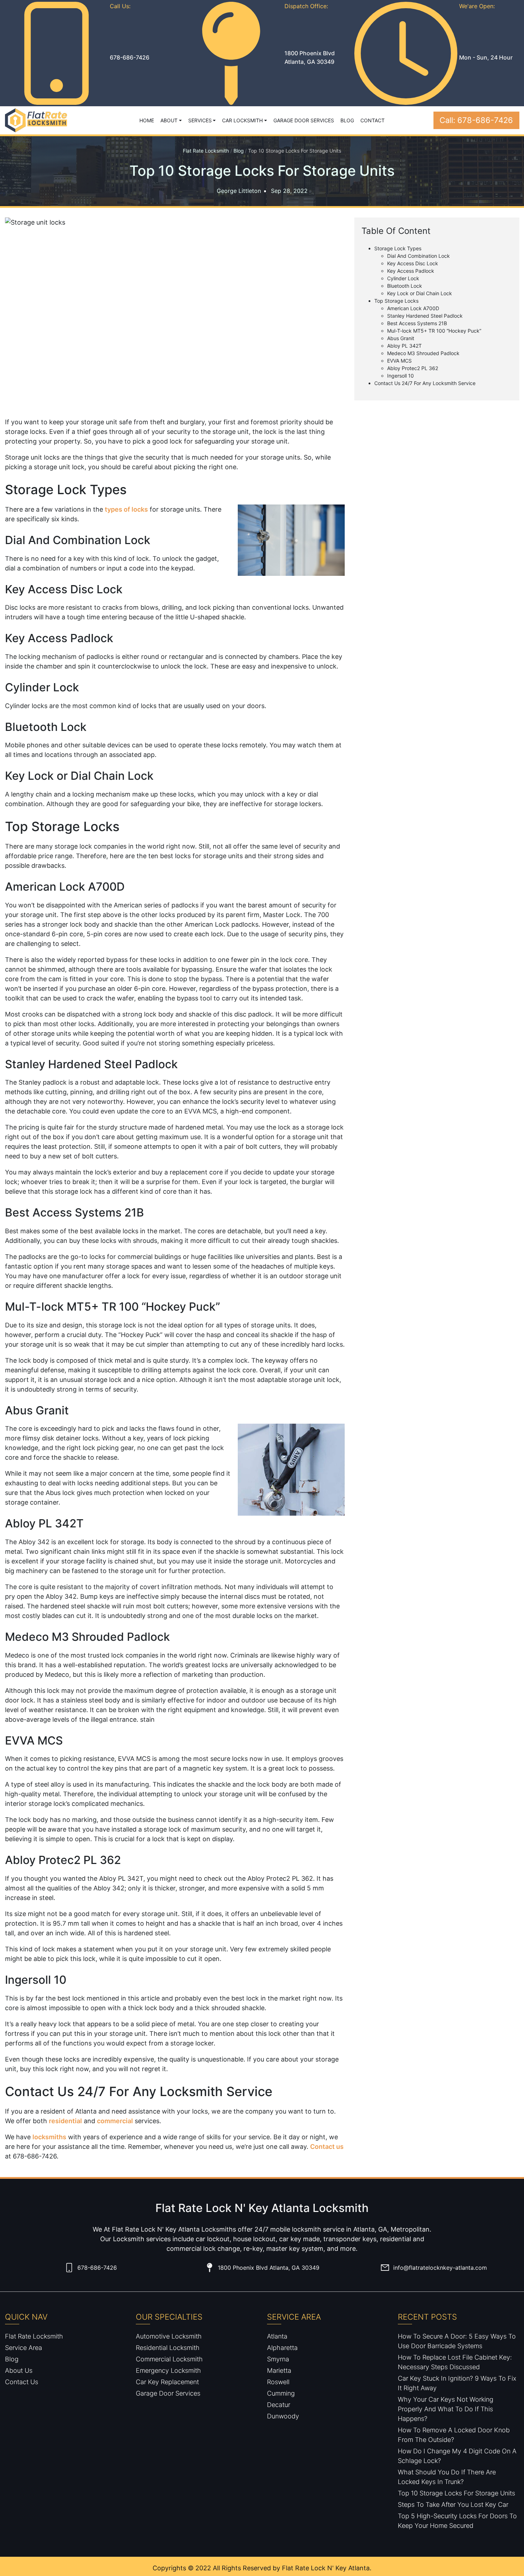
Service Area (24, 2348)
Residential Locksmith (168, 2348)
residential (65, 2121)
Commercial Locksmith (169, 2359)
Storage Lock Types (398, 248)
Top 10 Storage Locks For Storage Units (456, 2493)
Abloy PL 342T (404, 346)
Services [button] (200, 120)
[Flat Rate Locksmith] (36, 120)
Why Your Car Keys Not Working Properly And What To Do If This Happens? (446, 2409)
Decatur (279, 2405)
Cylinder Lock (403, 278)
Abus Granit (401, 338)
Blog (347, 120)
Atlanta (277, 2336)
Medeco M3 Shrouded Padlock (423, 353)
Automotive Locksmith (169, 2336)
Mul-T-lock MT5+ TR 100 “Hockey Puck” (434, 331)
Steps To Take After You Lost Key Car (453, 2505)
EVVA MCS (399, 361)
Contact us (327, 2147)
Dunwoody (283, 2416)
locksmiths (49, 2137)
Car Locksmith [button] (242, 120)
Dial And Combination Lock (418, 256)
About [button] (169, 120)
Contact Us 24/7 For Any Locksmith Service (425, 383)
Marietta (279, 2370)
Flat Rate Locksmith (206, 151)
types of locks (126, 509)
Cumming (281, 2393)
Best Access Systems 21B (417, 323)
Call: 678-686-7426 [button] (476, 120)
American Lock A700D (413, 308)
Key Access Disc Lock (413, 263)
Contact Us (22, 2382)
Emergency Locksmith (168, 2370)
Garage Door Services (304, 120)
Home (147, 120)
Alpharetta (282, 2348)
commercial (115, 2121)
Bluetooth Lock (405, 286)
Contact (373, 120)
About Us (19, 2370)
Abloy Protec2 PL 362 (413, 368)
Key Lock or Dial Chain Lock (420, 293)
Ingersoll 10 (400, 376)
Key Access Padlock (411, 271)
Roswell (278, 2382)
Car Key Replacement (167, 2382)
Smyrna (278, 2359)
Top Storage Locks (396, 301)
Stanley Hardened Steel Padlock (425, 316)
